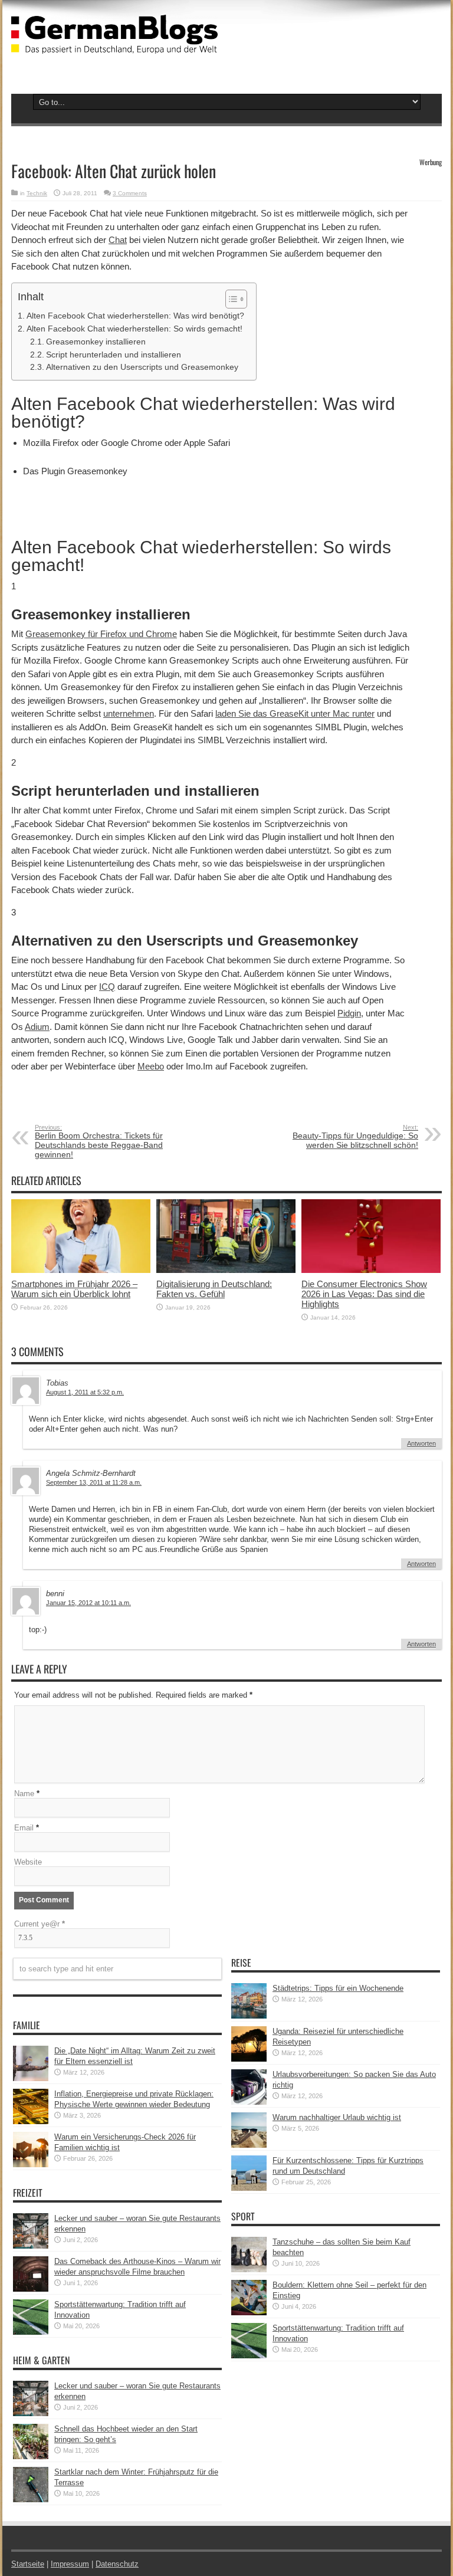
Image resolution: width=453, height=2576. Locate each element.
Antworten (421, 1443)
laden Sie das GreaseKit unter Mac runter (295, 713)
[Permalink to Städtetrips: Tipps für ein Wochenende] (249, 2016)
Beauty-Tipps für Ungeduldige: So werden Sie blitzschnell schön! (355, 1137)
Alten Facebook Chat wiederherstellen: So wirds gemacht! (134, 329)
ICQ (107, 987)
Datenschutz (117, 2564)
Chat (118, 240)
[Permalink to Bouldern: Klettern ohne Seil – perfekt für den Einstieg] (249, 2313)
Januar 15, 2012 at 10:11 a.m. (88, 1603)
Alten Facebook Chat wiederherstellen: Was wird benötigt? (135, 316)
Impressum (70, 2564)
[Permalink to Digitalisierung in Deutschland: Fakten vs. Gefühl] (226, 1270)
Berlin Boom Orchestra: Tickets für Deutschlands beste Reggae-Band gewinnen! (99, 1141)
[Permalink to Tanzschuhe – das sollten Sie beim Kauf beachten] (249, 2270)
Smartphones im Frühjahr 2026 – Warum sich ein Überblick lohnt (74, 1289)
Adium (37, 1027)
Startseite (28, 2564)
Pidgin (349, 1013)
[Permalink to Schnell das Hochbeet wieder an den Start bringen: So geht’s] (31, 2457)
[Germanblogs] (114, 45)
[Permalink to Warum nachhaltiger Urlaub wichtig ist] (249, 2145)
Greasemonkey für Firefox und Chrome (101, 634)
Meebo (151, 1066)
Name (24, 1794)
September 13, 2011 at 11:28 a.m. (94, 1482)
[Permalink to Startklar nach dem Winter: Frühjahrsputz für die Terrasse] (31, 2500)
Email (24, 1828)
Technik (37, 193)
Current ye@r (40, 1924)
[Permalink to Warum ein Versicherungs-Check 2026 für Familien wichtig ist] (31, 2165)
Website (28, 1862)
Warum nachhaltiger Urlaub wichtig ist (337, 2117)
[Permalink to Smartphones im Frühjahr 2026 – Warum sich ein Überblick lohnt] (81, 1270)
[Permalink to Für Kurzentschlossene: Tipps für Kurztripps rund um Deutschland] (249, 2188)
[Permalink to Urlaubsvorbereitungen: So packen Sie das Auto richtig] (249, 2102)
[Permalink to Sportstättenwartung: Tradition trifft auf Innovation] (31, 2332)
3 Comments (130, 193)
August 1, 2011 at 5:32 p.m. (85, 1392)
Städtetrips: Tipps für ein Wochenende (338, 1988)
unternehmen (129, 713)
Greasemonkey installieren (96, 342)
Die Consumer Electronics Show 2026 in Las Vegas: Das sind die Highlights (364, 1294)
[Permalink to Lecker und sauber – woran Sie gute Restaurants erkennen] (31, 2246)
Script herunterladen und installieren (114, 355)
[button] (230, 299)
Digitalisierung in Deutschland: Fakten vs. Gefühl (214, 1289)
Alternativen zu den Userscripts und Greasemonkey (142, 367)
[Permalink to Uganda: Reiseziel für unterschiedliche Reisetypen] (249, 2059)
